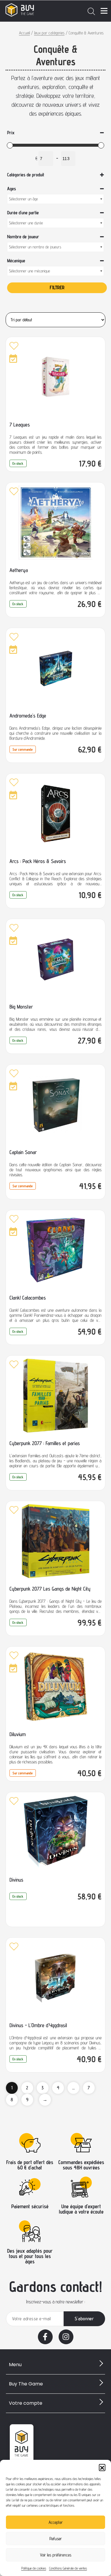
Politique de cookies (34, 2568)
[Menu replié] (104, 11)
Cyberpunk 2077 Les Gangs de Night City (50, 1589)
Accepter (56, 2522)
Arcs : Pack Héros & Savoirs (38, 861)
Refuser (56, 2539)
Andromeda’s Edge (28, 716)
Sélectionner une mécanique (29, 271)
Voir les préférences (56, 2555)
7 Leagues (20, 425)
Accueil (24, 33)
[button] (102, 2467)
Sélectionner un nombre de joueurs (35, 247)
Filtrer (57, 287)
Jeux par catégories (49, 33)
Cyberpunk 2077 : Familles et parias (45, 1443)
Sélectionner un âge (23, 199)
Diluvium (18, 1734)
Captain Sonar (23, 1152)
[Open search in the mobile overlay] (91, 11)
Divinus (16, 1880)
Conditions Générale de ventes (68, 2568)
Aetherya (19, 570)
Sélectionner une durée (26, 223)
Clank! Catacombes (28, 1298)
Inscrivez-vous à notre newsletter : (55, 2302)
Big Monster (21, 1007)
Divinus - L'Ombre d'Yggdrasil (38, 2025)
